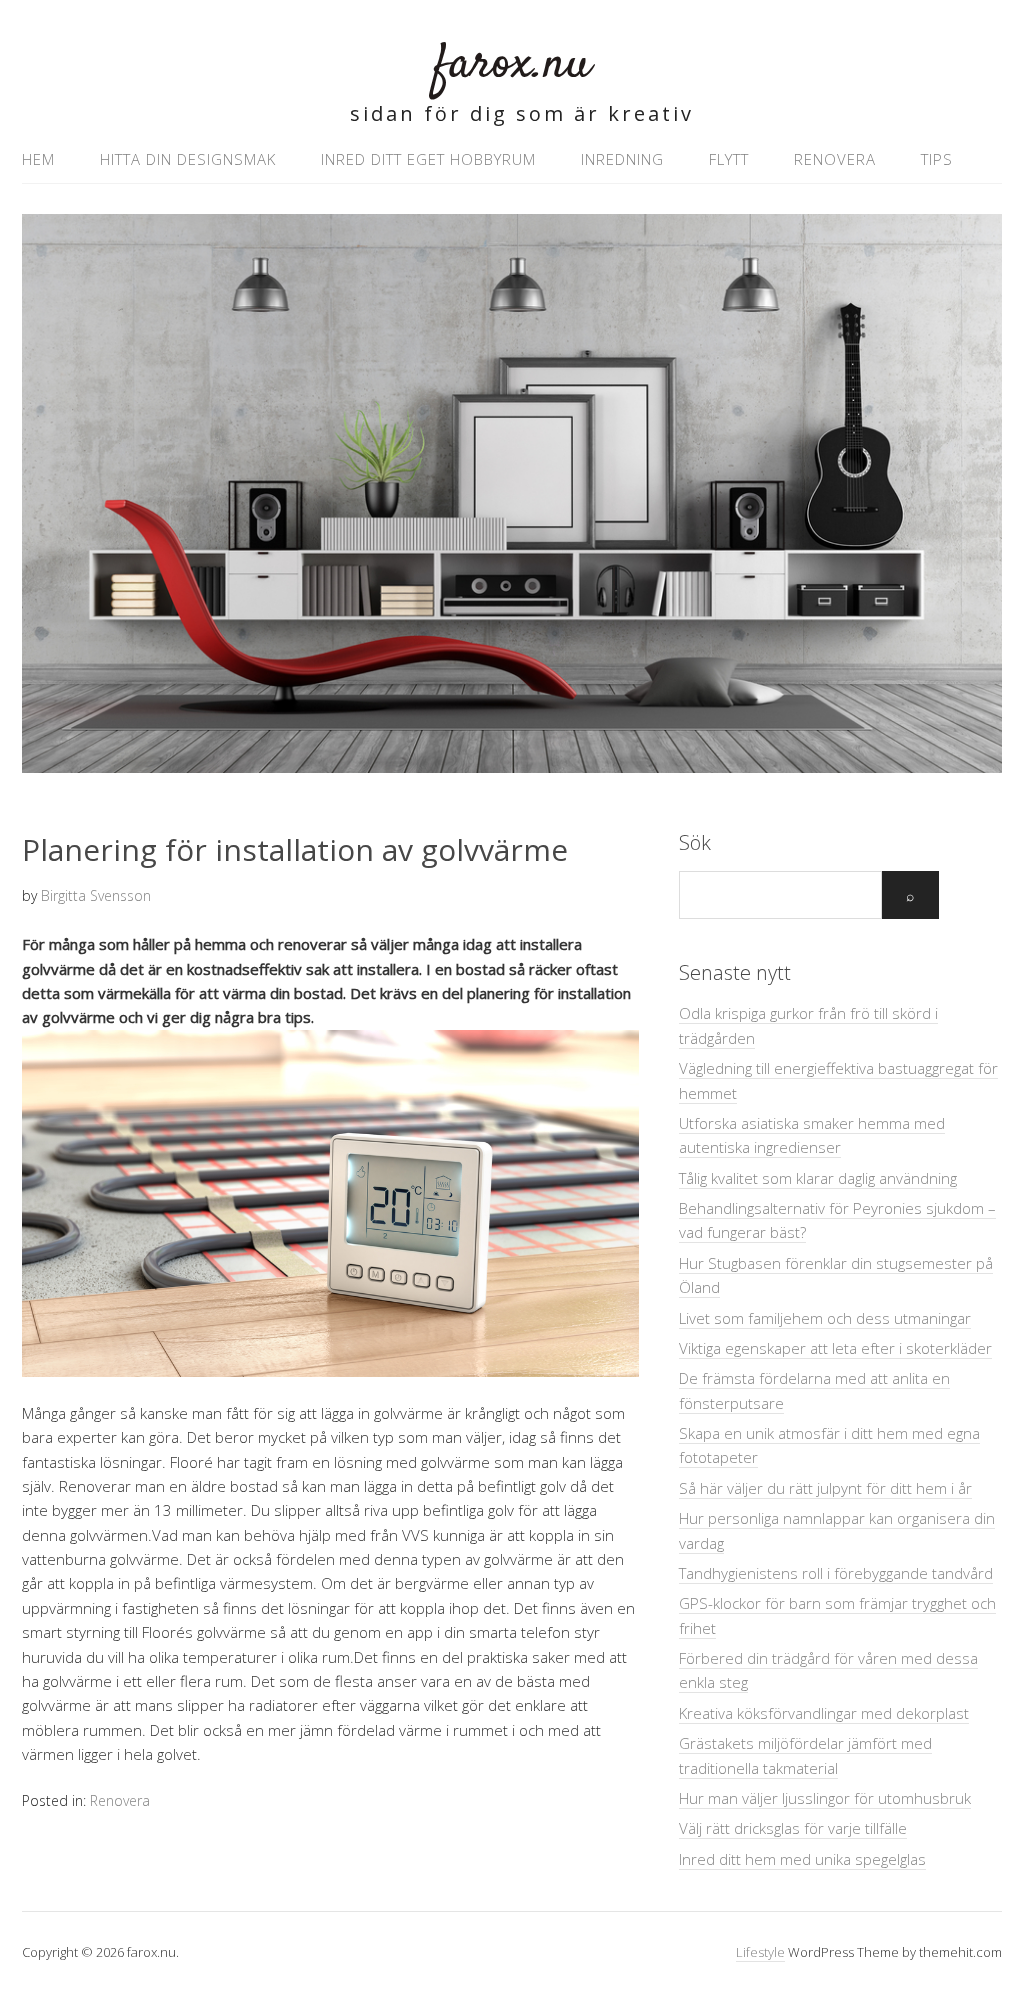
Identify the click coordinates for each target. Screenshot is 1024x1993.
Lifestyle (760, 1952)
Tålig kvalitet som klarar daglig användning (818, 1178)
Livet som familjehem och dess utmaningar (825, 1318)
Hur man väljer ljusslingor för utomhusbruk (825, 1798)
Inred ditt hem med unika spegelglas (802, 1859)
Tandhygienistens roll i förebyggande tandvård (836, 1573)
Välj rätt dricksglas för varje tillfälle (793, 1828)
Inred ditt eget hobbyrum (428, 159)
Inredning (622, 159)
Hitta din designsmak (188, 159)
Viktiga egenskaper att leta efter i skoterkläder (835, 1348)
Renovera (835, 159)
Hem (38, 159)
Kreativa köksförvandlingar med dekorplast (824, 1713)
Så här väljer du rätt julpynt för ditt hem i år (825, 1488)
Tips (937, 159)
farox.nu (512, 64)
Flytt (729, 159)
